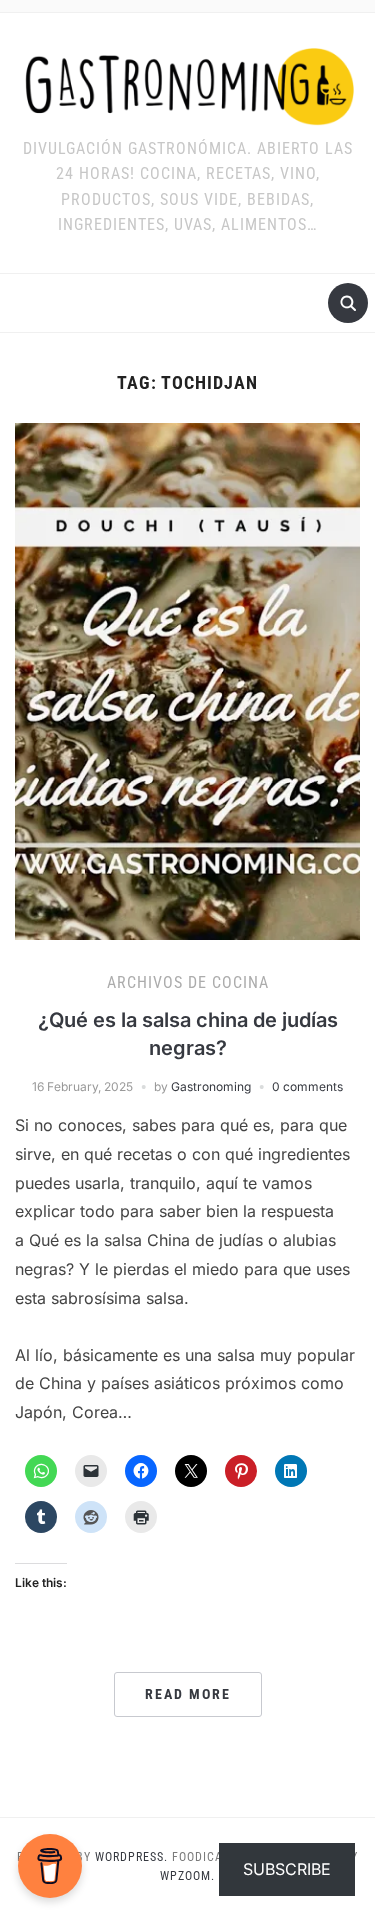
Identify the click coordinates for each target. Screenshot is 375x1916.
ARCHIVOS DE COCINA (188, 982)
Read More (188, 1694)
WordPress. (131, 1857)
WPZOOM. (187, 1876)
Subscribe (287, 1869)
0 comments (307, 1086)
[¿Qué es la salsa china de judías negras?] (187, 680)
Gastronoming (211, 1086)
